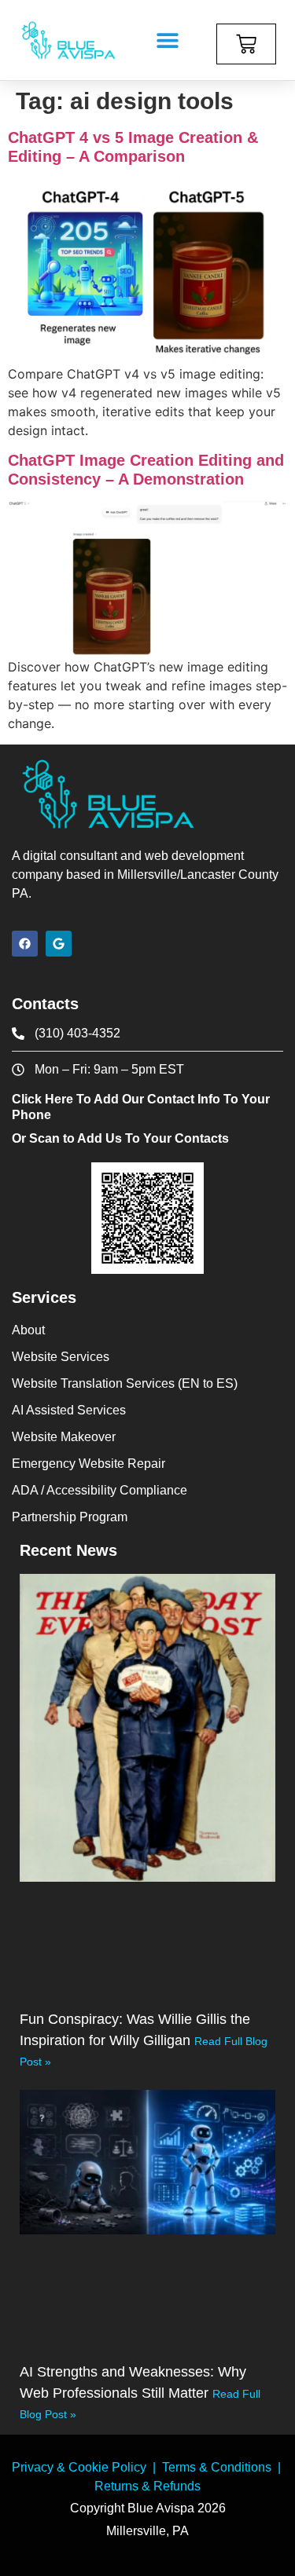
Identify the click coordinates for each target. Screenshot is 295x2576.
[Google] (59, 944)
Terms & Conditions (217, 2467)
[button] (167, 40)
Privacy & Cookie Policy (79, 2467)
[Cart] (246, 44)
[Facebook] (25, 944)
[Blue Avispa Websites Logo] (68, 40)
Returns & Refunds (147, 2486)
